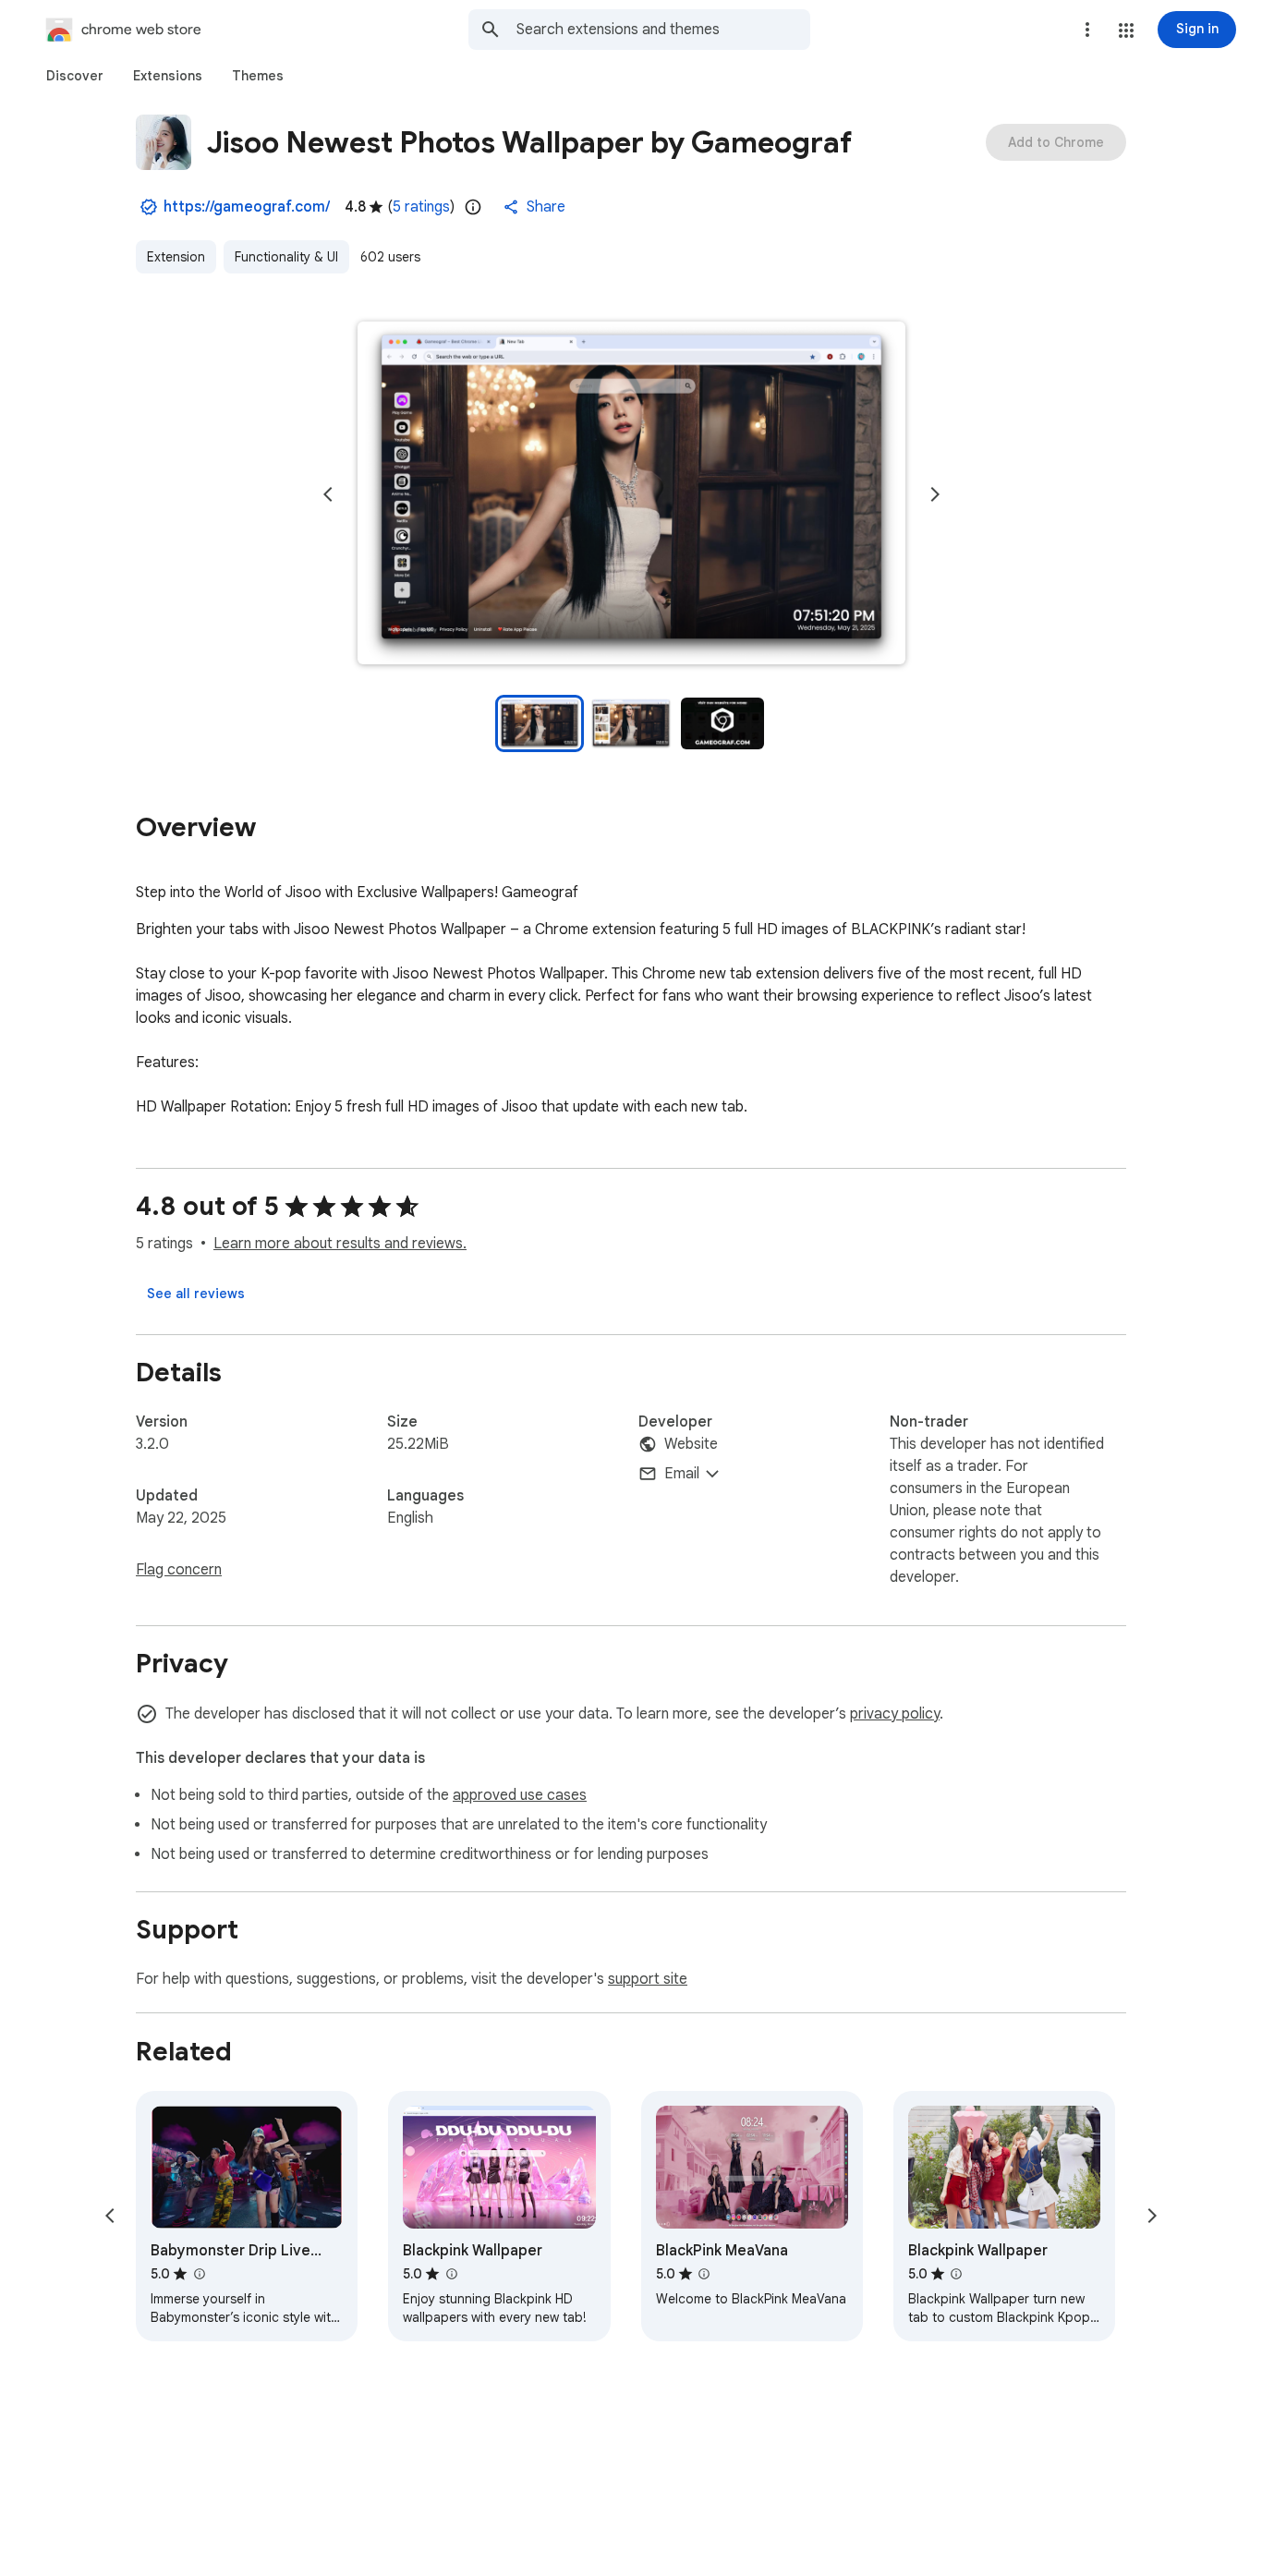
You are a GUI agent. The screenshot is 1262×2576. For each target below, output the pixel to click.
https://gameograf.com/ (247, 207)
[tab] (75, 76)
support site (648, 1979)
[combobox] (663, 30)
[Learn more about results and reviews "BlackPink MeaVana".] (704, 2274)
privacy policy (895, 1714)
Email (682, 1474)
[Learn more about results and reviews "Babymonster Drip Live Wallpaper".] (199, 2274)
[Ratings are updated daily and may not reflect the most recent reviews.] (473, 207)
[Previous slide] (328, 494)
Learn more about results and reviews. (340, 1244)
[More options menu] (1087, 30)
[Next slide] (935, 494)
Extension (176, 257)
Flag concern (179, 1570)
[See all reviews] (196, 1294)
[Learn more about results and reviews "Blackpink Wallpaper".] (451, 2274)
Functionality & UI (286, 257)
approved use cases (520, 1795)
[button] (1126, 30)
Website (691, 1444)
